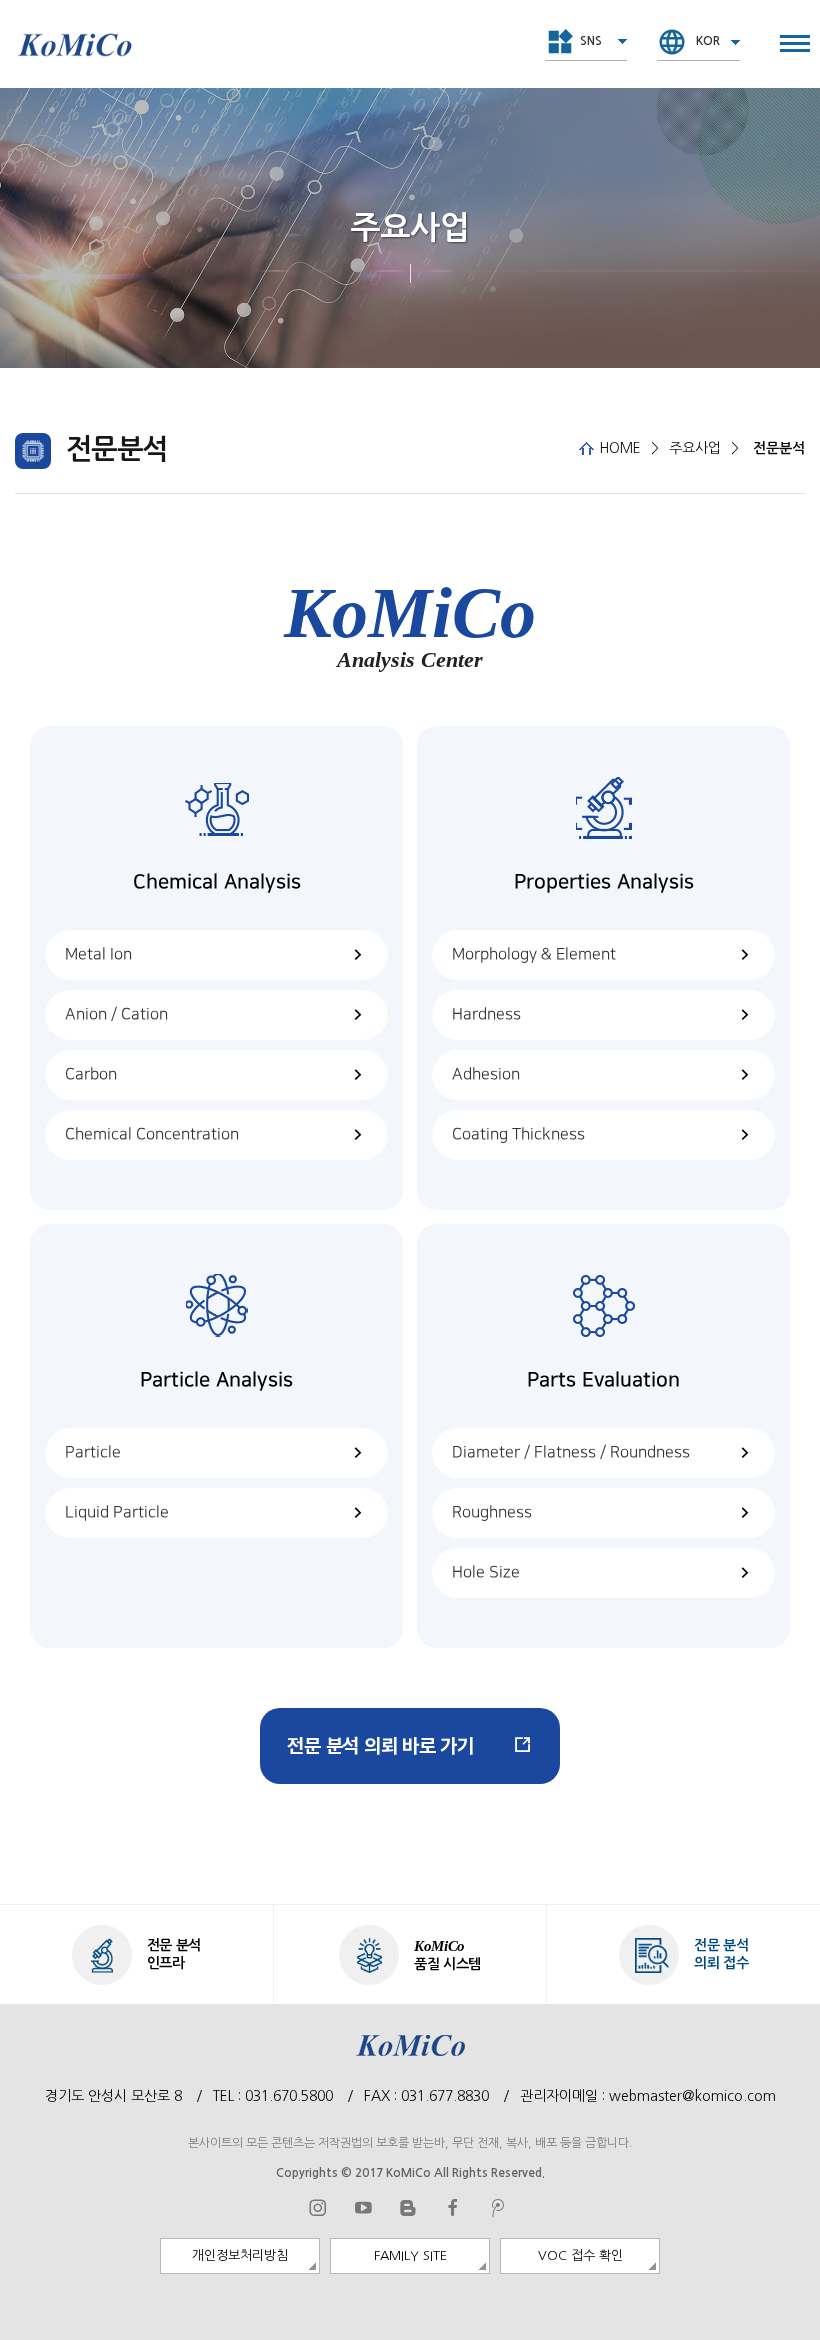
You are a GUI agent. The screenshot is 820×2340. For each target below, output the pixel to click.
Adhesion (486, 1074)
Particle (93, 1452)
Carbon (91, 1074)
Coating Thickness (518, 1134)
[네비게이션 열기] (795, 43)
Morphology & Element (534, 954)
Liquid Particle (117, 1512)
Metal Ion (98, 954)
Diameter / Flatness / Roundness (571, 1452)
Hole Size (486, 1572)
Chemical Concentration (152, 1134)
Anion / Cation (116, 1014)
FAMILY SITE (410, 2255)
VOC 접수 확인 (580, 2255)
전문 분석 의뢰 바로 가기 (380, 1746)
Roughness (492, 1512)
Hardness (486, 1014)
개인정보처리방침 (240, 2255)
